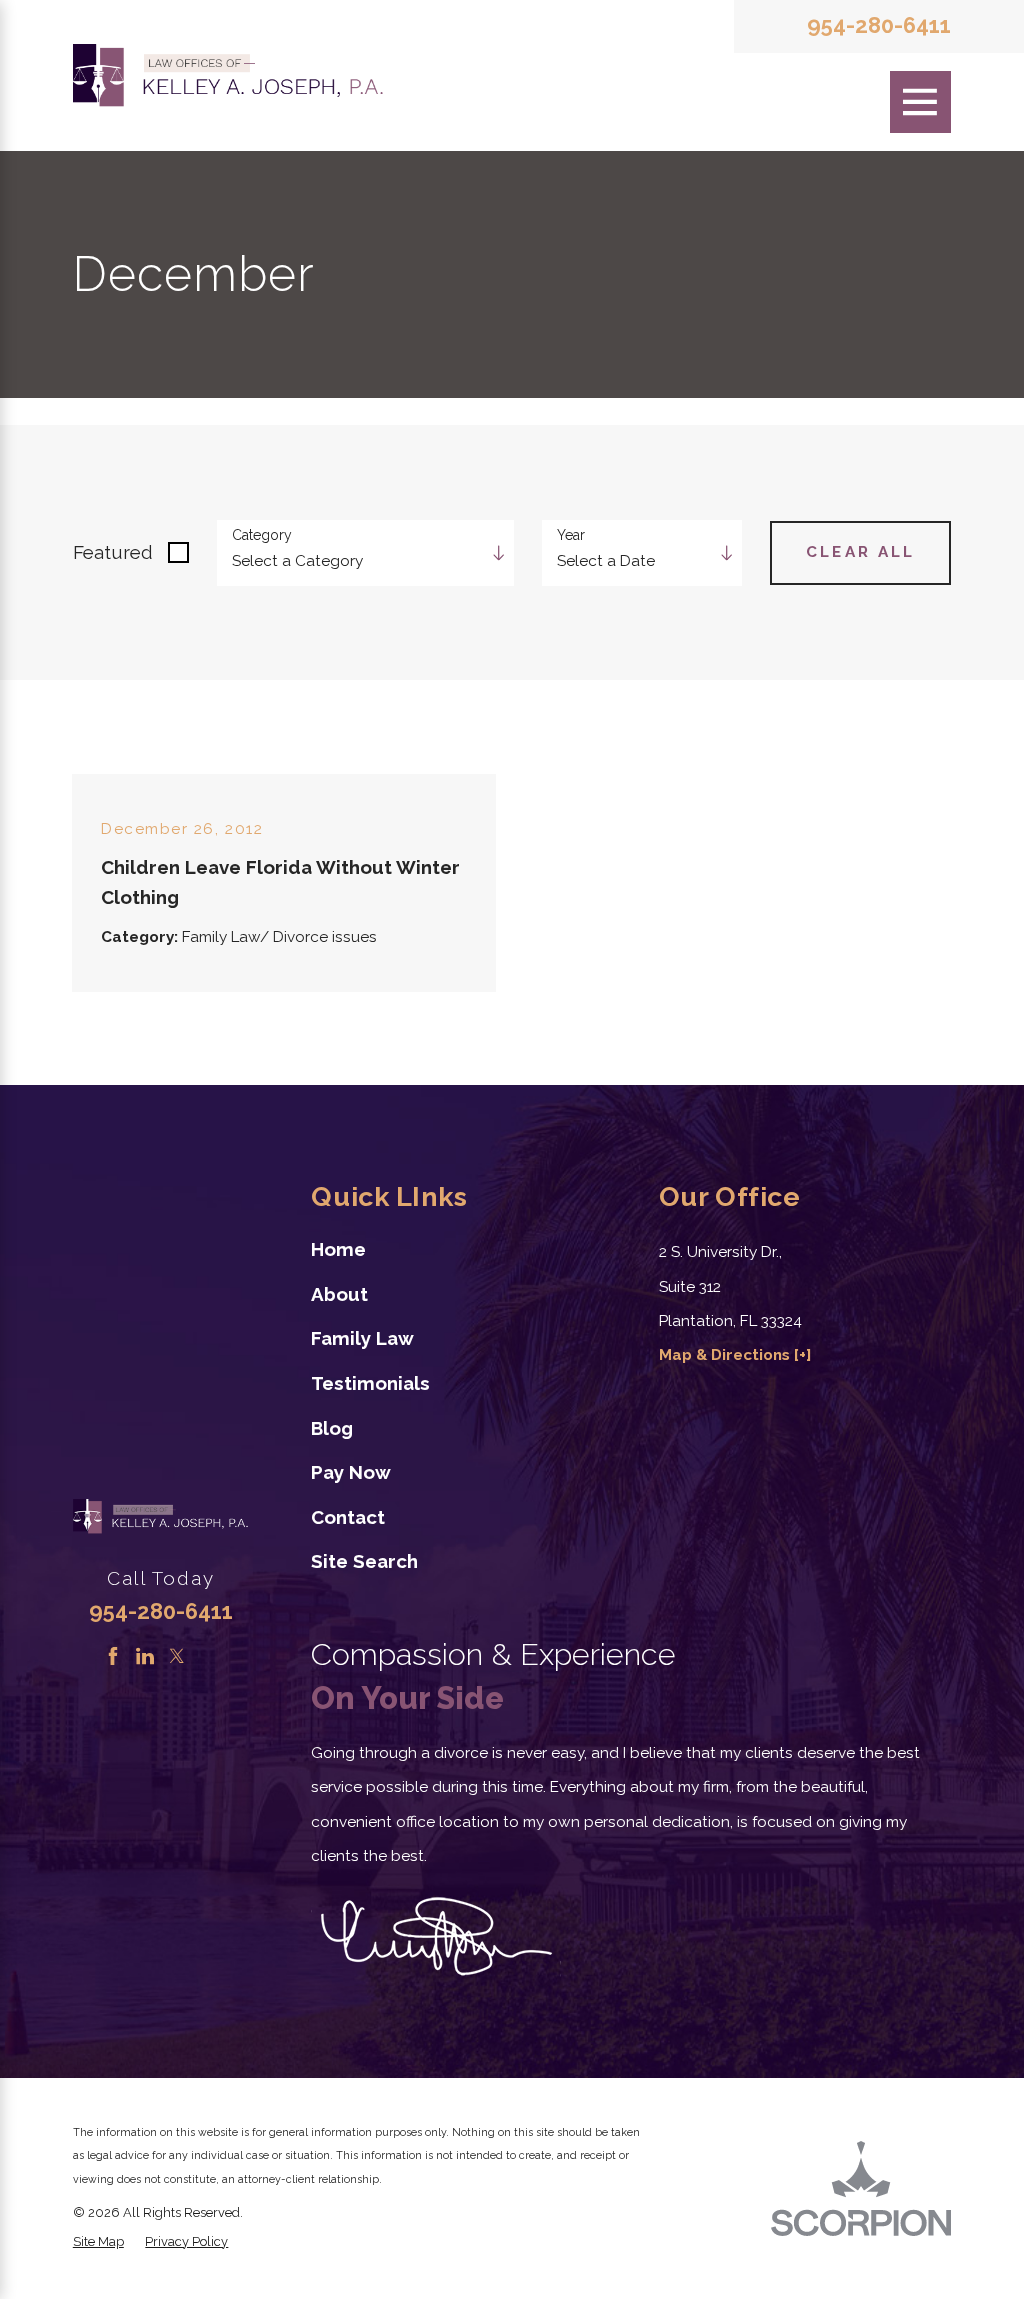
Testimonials (370, 1383)
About (339, 1294)
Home (338, 1249)
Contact (348, 1517)
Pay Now (351, 1472)
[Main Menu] (921, 102)
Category (262, 535)
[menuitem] (457, 1250)
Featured (113, 552)
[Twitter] (177, 1656)
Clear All (860, 552)
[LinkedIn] (145, 1656)
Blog (332, 1428)
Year (571, 535)
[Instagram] (208, 1656)
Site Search (364, 1561)
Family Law (362, 1338)
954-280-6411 (879, 26)
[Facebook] (113, 1656)
